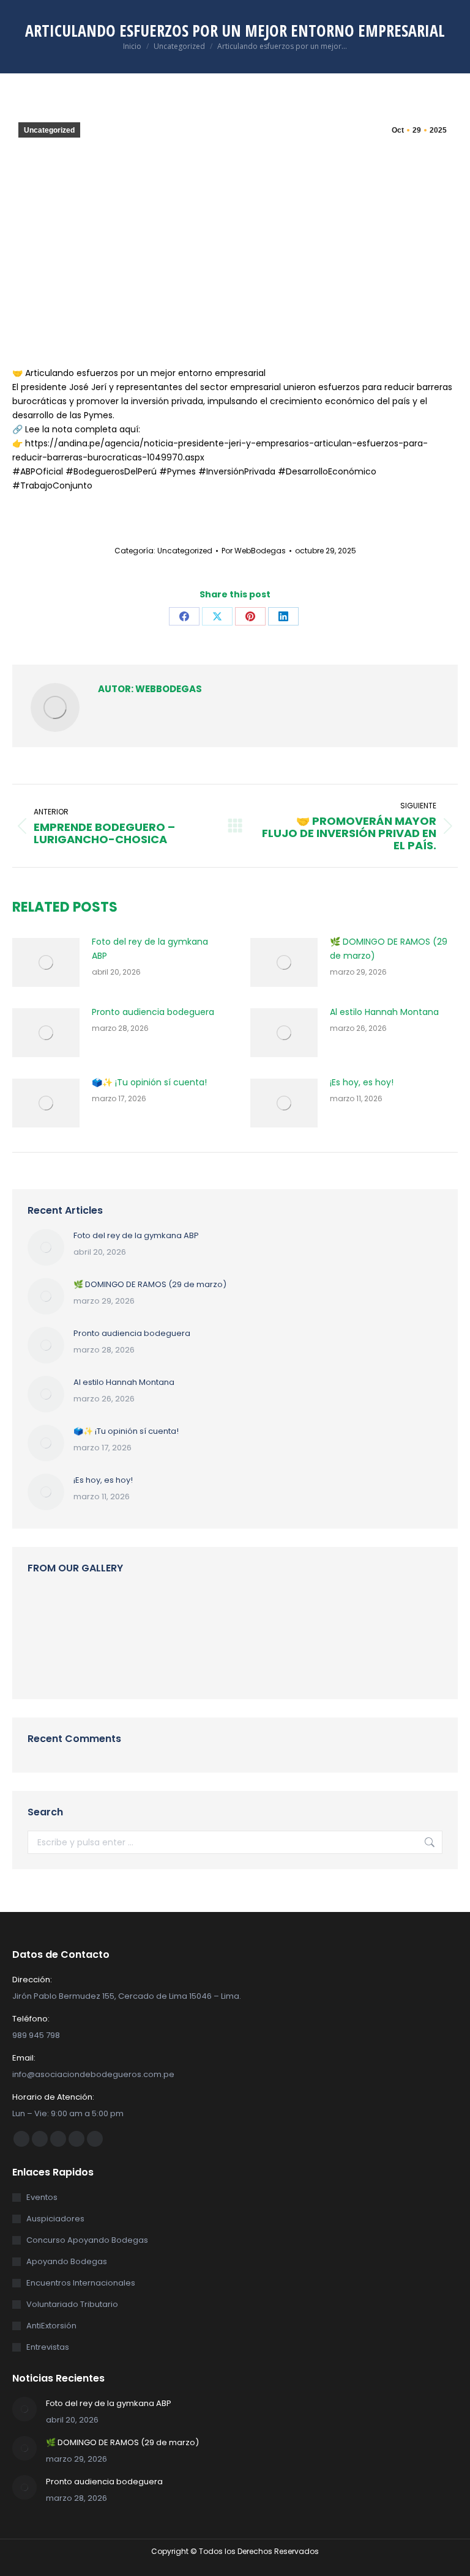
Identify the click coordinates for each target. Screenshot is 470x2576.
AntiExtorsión (51, 2326)
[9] (287, 1613)
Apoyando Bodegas (67, 2261)
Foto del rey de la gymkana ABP (150, 949)
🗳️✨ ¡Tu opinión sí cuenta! (149, 1082)
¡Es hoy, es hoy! (362, 1082)
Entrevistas (48, 2347)
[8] (51, 1660)
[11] (51, 1613)
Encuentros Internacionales (81, 2283)
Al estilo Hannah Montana (384, 1012)
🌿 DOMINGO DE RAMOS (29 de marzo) (389, 949)
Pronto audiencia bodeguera (153, 1012)
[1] (145, 1660)
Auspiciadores (55, 2219)
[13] (192, 1660)
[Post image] (46, 962)
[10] (145, 1613)
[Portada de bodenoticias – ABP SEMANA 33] (98, 1613)
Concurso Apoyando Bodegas (87, 2240)
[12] (192, 1613)
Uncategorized (49, 130)
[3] (381, 1613)
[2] (334, 1613)
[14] (98, 1660)
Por (254, 551)
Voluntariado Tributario (72, 2304)
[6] (240, 1613)
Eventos (42, 2197)
